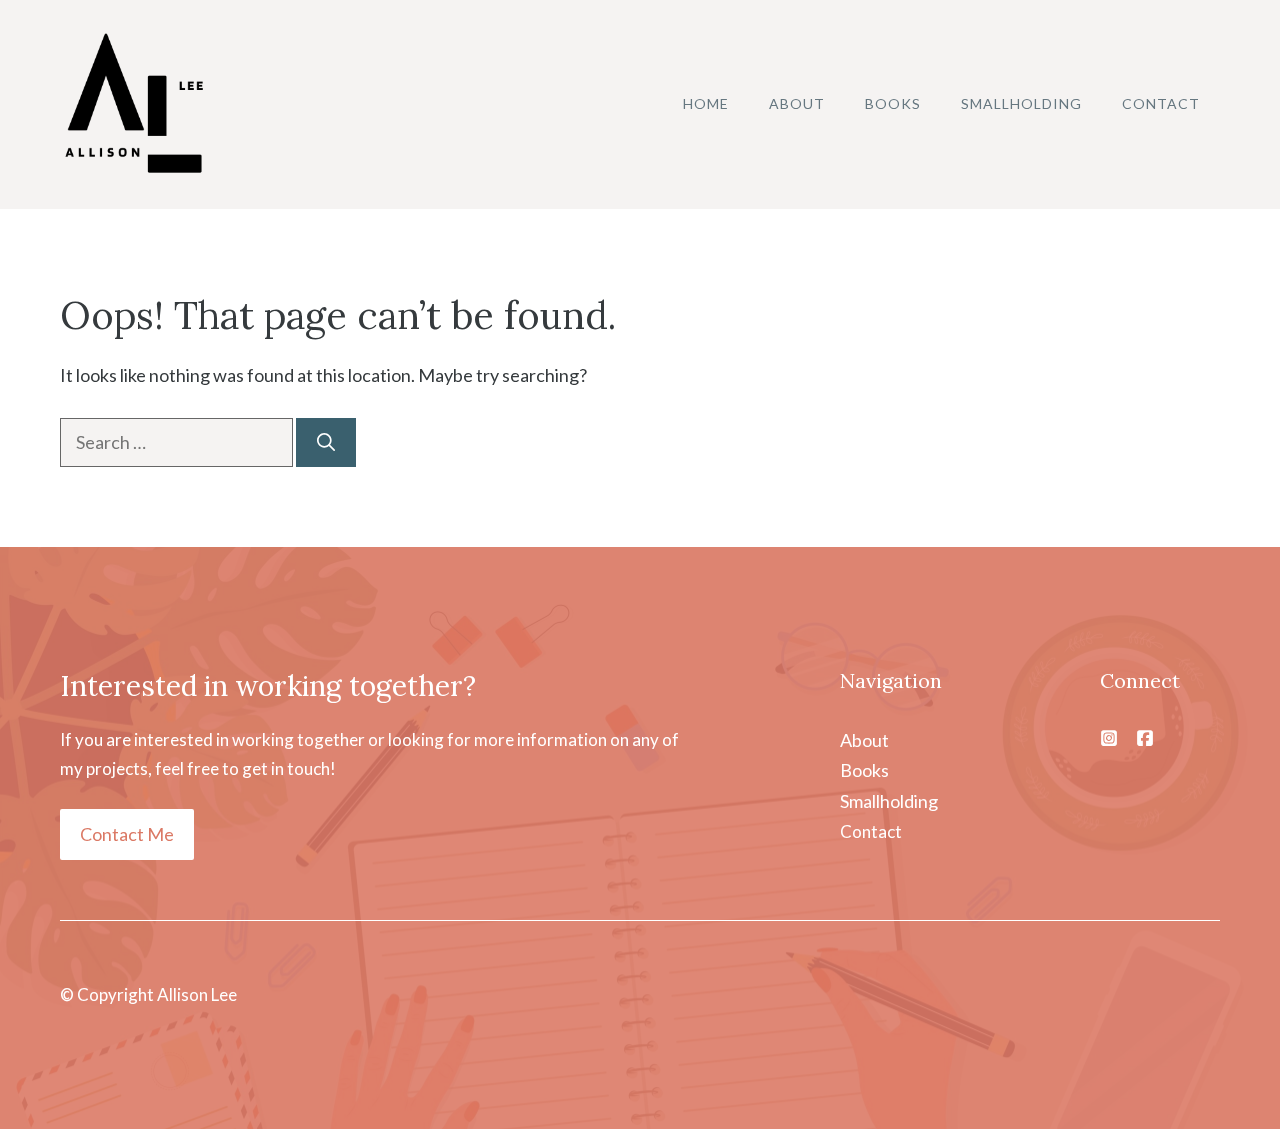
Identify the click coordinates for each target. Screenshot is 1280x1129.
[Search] (326, 442)
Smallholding (1021, 103)
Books (893, 103)
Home (706, 103)
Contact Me (127, 834)
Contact (1161, 103)
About (797, 103)
